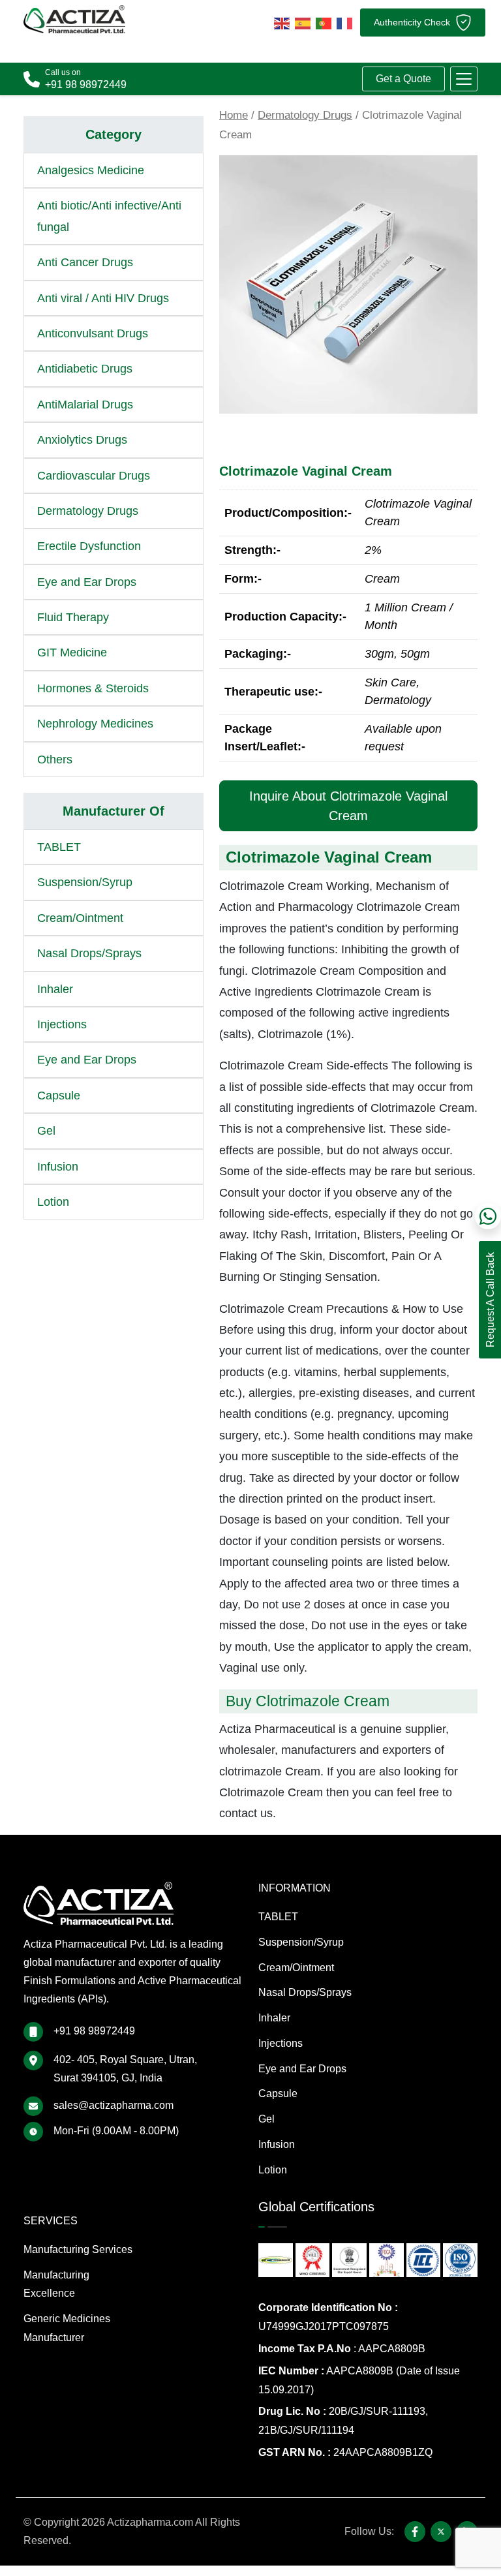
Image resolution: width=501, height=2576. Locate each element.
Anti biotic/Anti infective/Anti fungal (109, 216)
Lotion (53, 1202)
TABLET (59, 847)
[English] (282, 22)
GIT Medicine (72, 652)
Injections (62, 1024)
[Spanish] (303, 22)
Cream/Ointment (80, 918)
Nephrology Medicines (95, 724)
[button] (464, 79)
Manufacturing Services (78, 2249)
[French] (344, 22)
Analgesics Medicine (91, 170)
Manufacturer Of (114, 811)
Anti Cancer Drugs (85, 262)
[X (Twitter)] (441, 2532)
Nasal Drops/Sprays (89, 953)
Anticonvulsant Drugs (93, 333)
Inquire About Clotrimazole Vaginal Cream (348, 806)
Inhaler (55, 989)
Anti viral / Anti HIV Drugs (103, 298)
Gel (46, 1131)
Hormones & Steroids (93, 688)
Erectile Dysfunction (89, 546)
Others (55, 759)
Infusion (58, 1167)
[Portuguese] (324, 22)
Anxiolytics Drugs (82, 440)
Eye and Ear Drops (87, 582)
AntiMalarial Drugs (85, 405)
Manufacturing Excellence (56, 2284)
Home (234, 115)
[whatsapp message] (488, 1216)
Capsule (59, 1096)
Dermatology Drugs (305, 115)
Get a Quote (403, 79)
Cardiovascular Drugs (94, 476)
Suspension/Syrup (85, 882)
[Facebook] (415, 2532)
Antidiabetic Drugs (85, 369)
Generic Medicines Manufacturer (67, 2328)
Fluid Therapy (73, 617)
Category (114, 134)
